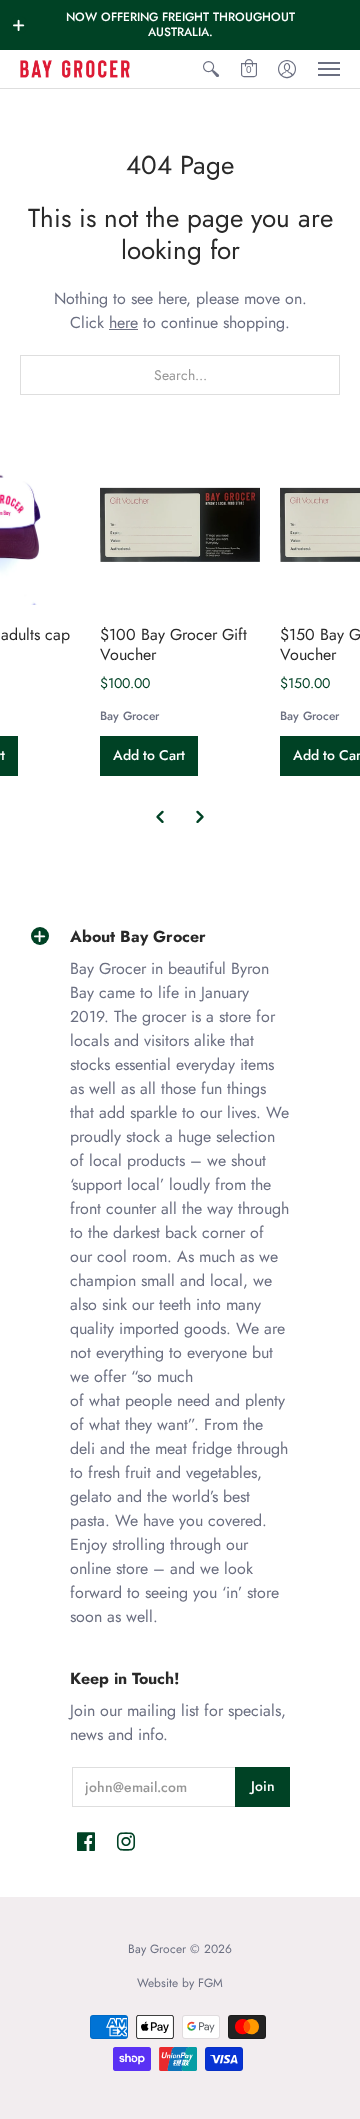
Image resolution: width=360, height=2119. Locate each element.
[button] (19, 25)
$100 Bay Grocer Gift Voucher (173, 644)
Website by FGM (180, 1983)
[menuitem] (211, 69)
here (123, 322)
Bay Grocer (129, 716)
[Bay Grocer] (75, 69)
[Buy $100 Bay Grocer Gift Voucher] (180, 525)
